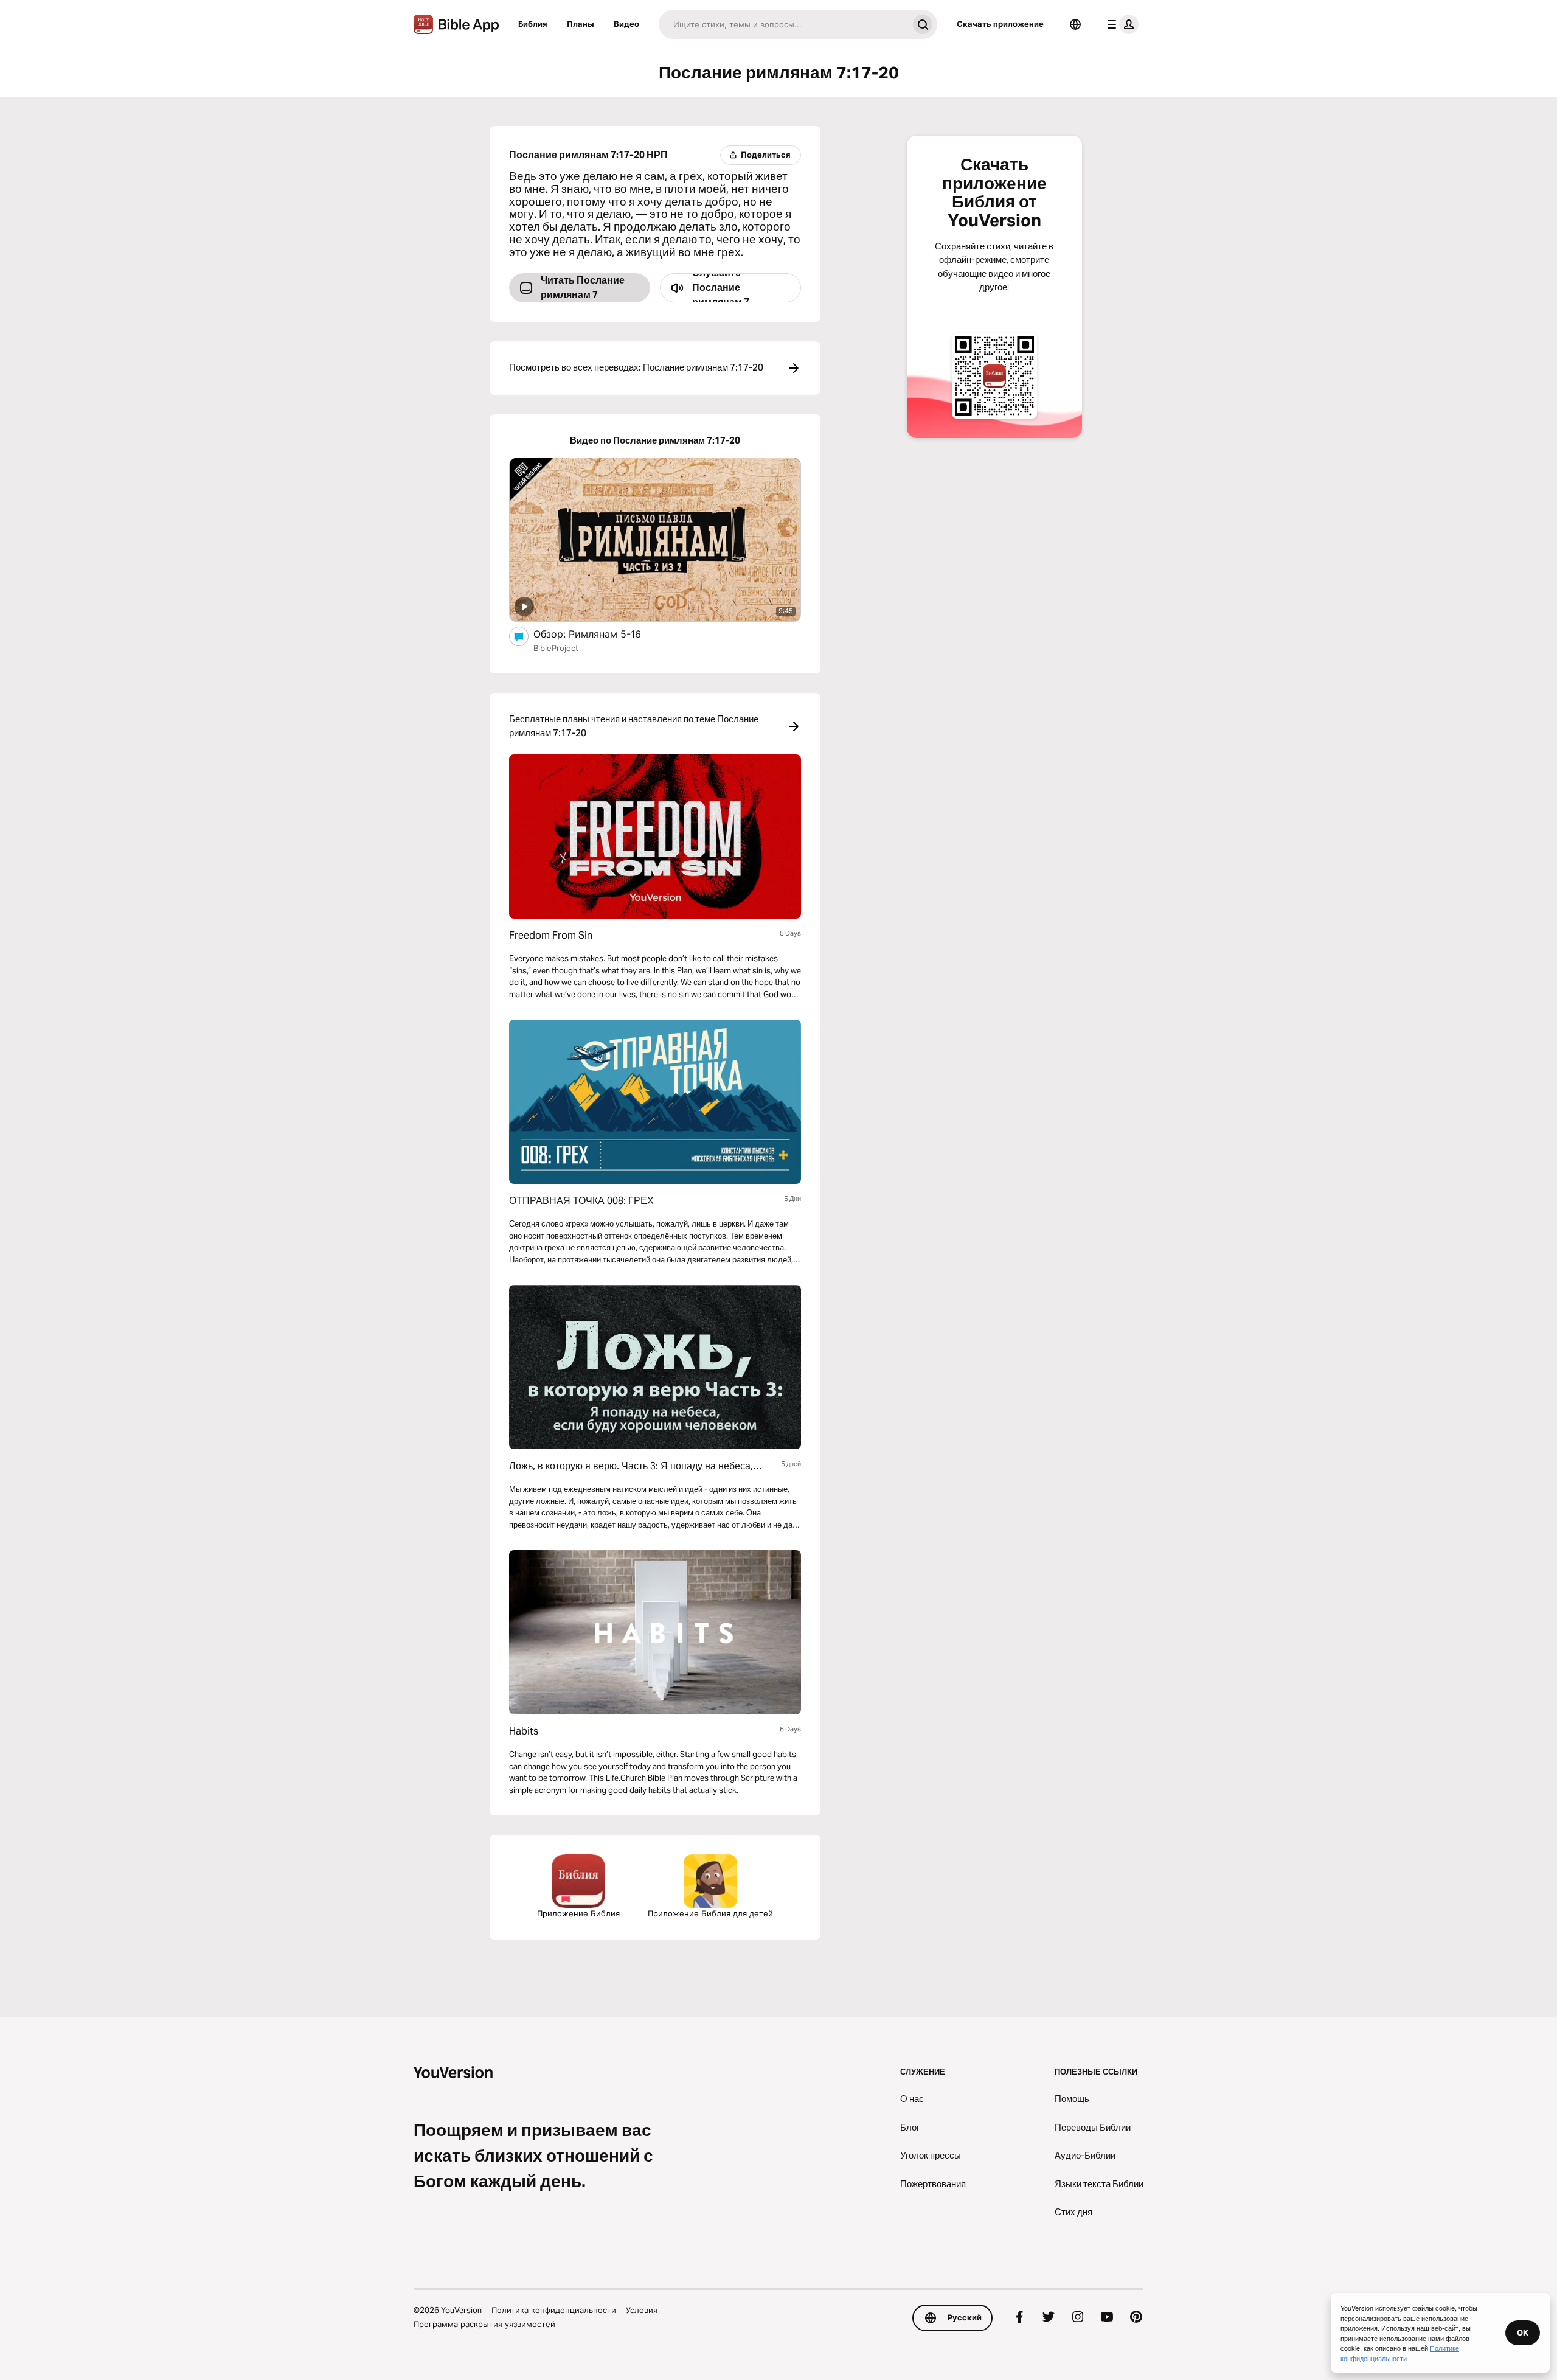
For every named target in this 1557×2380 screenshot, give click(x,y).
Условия (642, 2310)
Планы (581, 24)
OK (1523, 2333)
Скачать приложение (1000, 24)
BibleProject (556, 648)
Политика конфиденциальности (554, 2310)
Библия (533, 24)
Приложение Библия (578, 1913)
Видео (626, 24)
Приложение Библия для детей (710, 1913)
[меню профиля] (1120, 24)
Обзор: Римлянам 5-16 (600, 634)
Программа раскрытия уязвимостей (484, 2324)
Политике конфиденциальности (1400, 2353)
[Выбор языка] (1075, 24)
